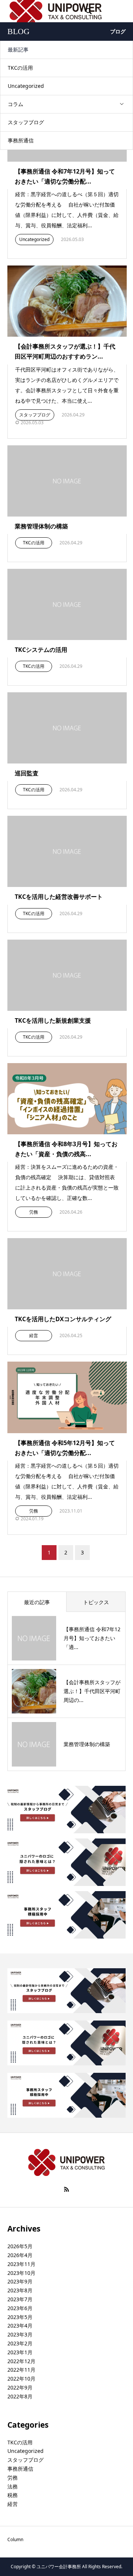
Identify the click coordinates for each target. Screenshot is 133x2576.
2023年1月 (20, 2352)
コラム (16, 104)
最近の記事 (37, 1602)
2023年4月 (20, 2326)
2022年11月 (21, 2370)
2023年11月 (21, 2264)
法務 (13, 2486)
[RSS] (66, 2189)
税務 (13, 2495)
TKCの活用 (20, 68)
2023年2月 (20, 2343)
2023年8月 (20, 2290)
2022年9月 (20, 2387)
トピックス (96, 1602)
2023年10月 (21, 2273)
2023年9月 (20, 2281)
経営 (34, 1335)
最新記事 (18, 50)
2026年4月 (20, 2255)
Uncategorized (26, 86)
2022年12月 (21, 2361)
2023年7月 (20, 2299)
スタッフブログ (26, 122)
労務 (34, 1212)
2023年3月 (20, 2334)
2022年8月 (20, 2396)
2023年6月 (20, 2308)
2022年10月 (21, 2379)
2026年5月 (20, 2246)
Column (15, 2539)
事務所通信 (21, 140)
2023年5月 (20, 2317)
